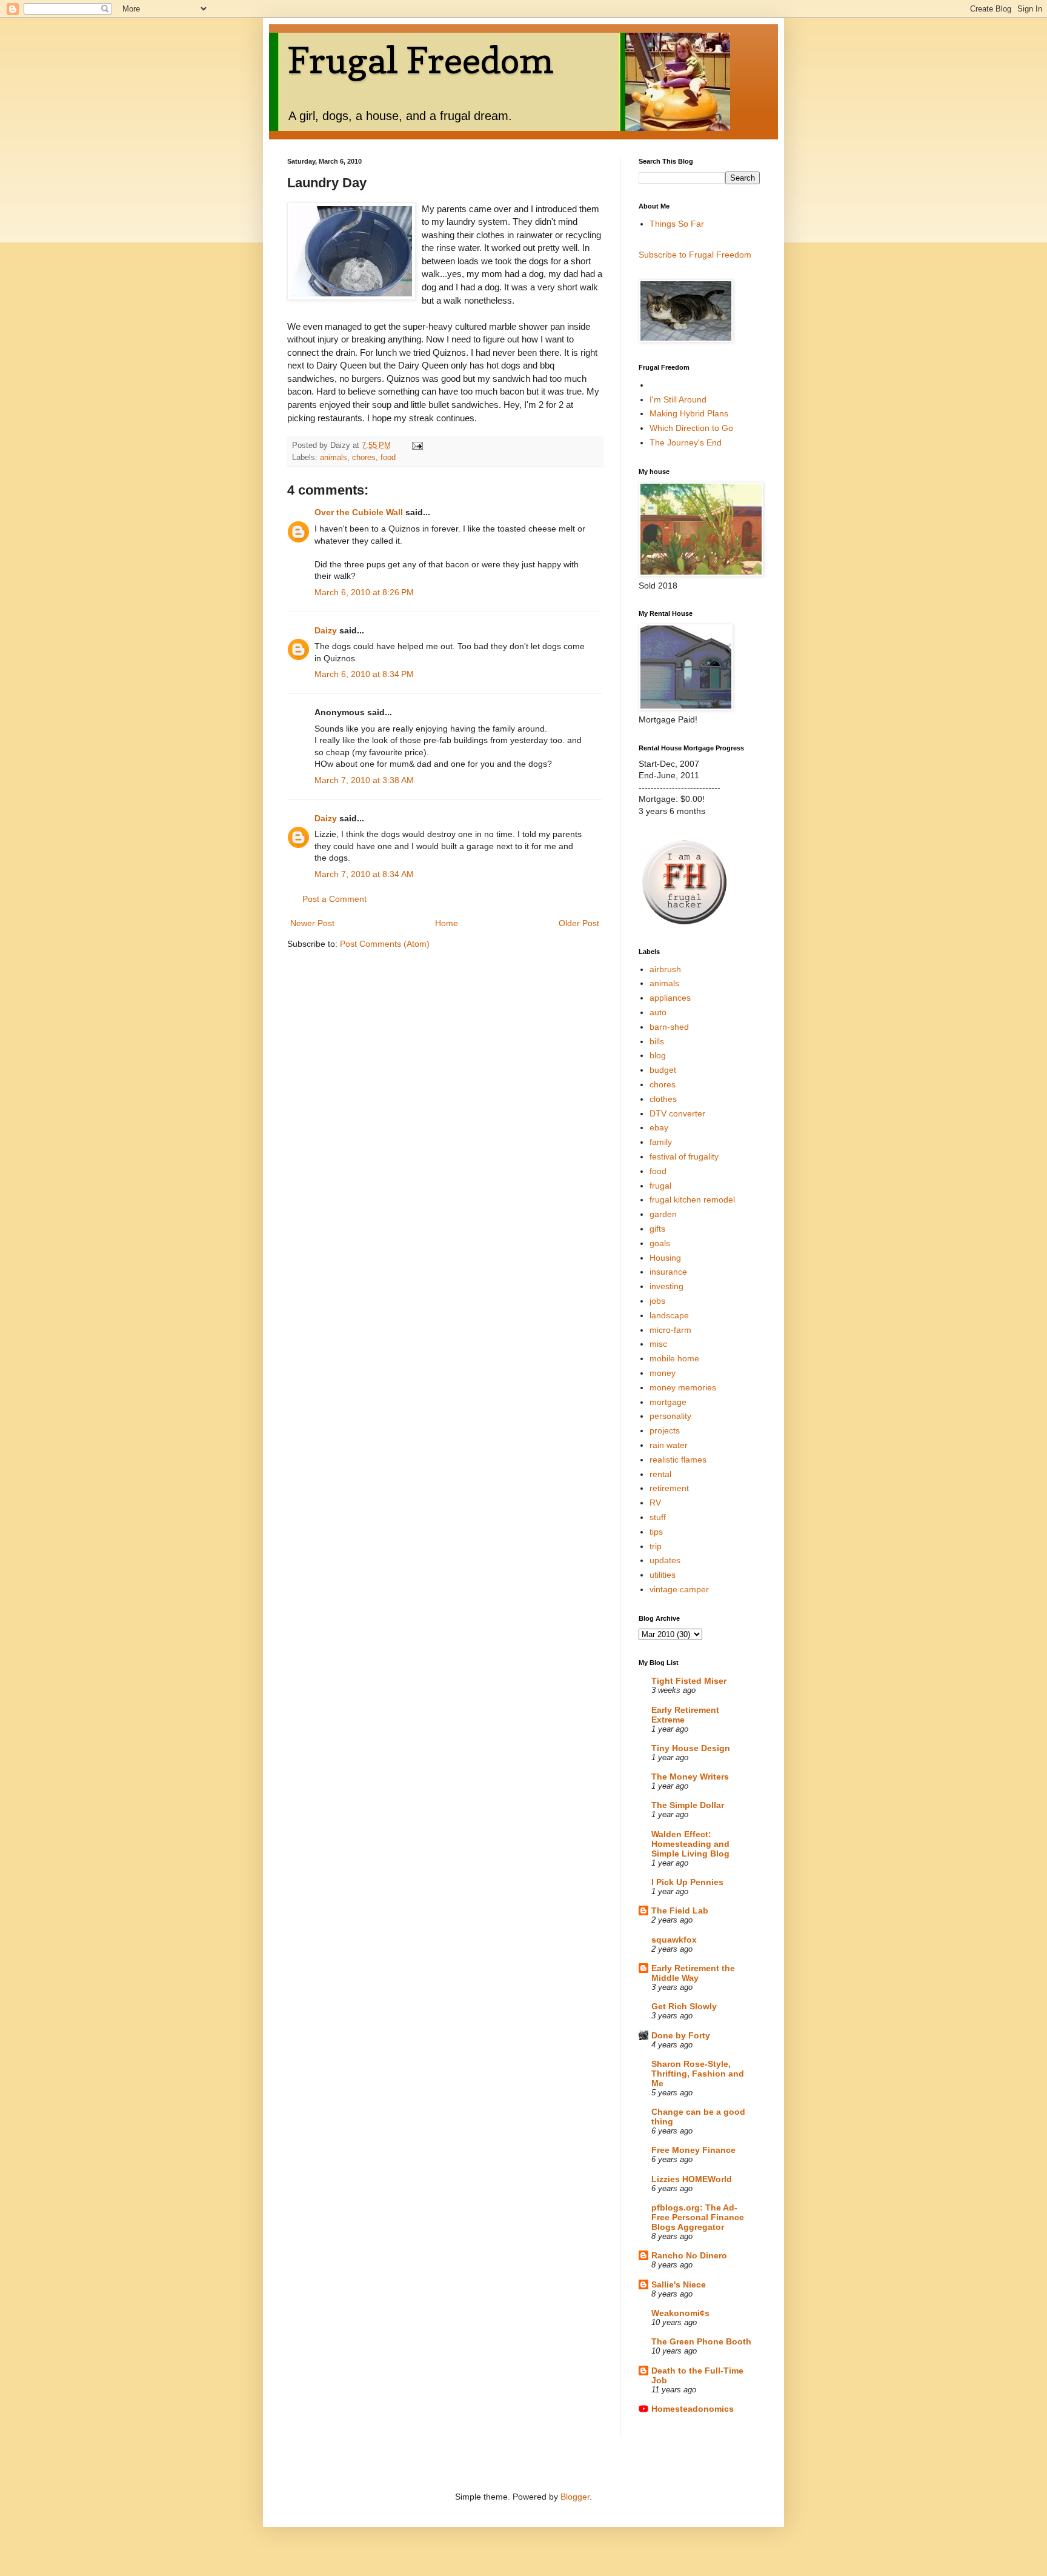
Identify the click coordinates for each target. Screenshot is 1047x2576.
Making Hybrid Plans (689, 413)
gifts (657, 1229)
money (663, 1373)
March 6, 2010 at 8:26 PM (364, 592)
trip (656, 1546)
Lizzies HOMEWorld (692, 2179)
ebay (659, 1127)
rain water (669, 1445)
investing (666, 1286)
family (661, 1142)
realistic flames (678, 1460)
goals (660, 1243)
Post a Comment (334, 899)
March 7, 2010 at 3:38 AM (364, 780)
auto (658, 1012)
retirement (669, 1488)
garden (663, 1214)
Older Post (579, 923)
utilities (663, 1575)
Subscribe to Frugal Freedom (695, 255)
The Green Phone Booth (701, 2341)
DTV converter (677, 1113)
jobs (657, 1301)
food (388, 458)
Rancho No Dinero (689, 2255)
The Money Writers (690, 1777)
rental (660, 1474)
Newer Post (312, 923)
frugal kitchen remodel (692, 1200)
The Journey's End (686, 442)
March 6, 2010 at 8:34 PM (364, 674)
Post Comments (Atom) (385, 944)
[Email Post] (417, 445)
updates (665, 1560)
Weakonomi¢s (680, 2313)
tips (656, 1532)
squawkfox (674, 1940)
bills (657, 1041)
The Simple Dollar (688, 1805)
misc (658, 1344)
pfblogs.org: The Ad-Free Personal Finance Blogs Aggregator (698, 2217)
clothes (663, 1099)
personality (670, 1416)
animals (334, 458)
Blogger (575, 2497)
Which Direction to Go (691, 428)
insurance (668, 1272)
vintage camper (679, 1589)
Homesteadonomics (693, 2409)
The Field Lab (680, 1910)
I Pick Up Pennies (687, 1882)
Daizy (326, 630)
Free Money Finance (693, 2150)
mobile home (674, 1358)
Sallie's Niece (679, 2284)
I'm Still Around (678, 399)
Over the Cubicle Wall (359, 512)
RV (655, 1503)
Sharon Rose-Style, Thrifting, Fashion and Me (698, 2074)
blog (658, 1055)
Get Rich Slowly (684, 2006)
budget (663, 1070)
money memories (683, 1387)
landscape (669, 1315)
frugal (660, 1186)
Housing (665, 1258)
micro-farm (670, 1330)
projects (665, 1430)
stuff (658, 1517)
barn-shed (669, 1027)
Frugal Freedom (420, 60)
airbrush (665, 969)
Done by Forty (681, 2035)
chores (364, 458)
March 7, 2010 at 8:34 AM (364, 874)
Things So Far (677, 224)
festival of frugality (684, 1156)
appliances (670, 998)
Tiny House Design (691, 1748)
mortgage (668, 1402)
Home (447, 923)
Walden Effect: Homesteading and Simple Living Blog (690, 1844)
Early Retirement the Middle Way (693, 1973)
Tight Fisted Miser (689, 1681)
